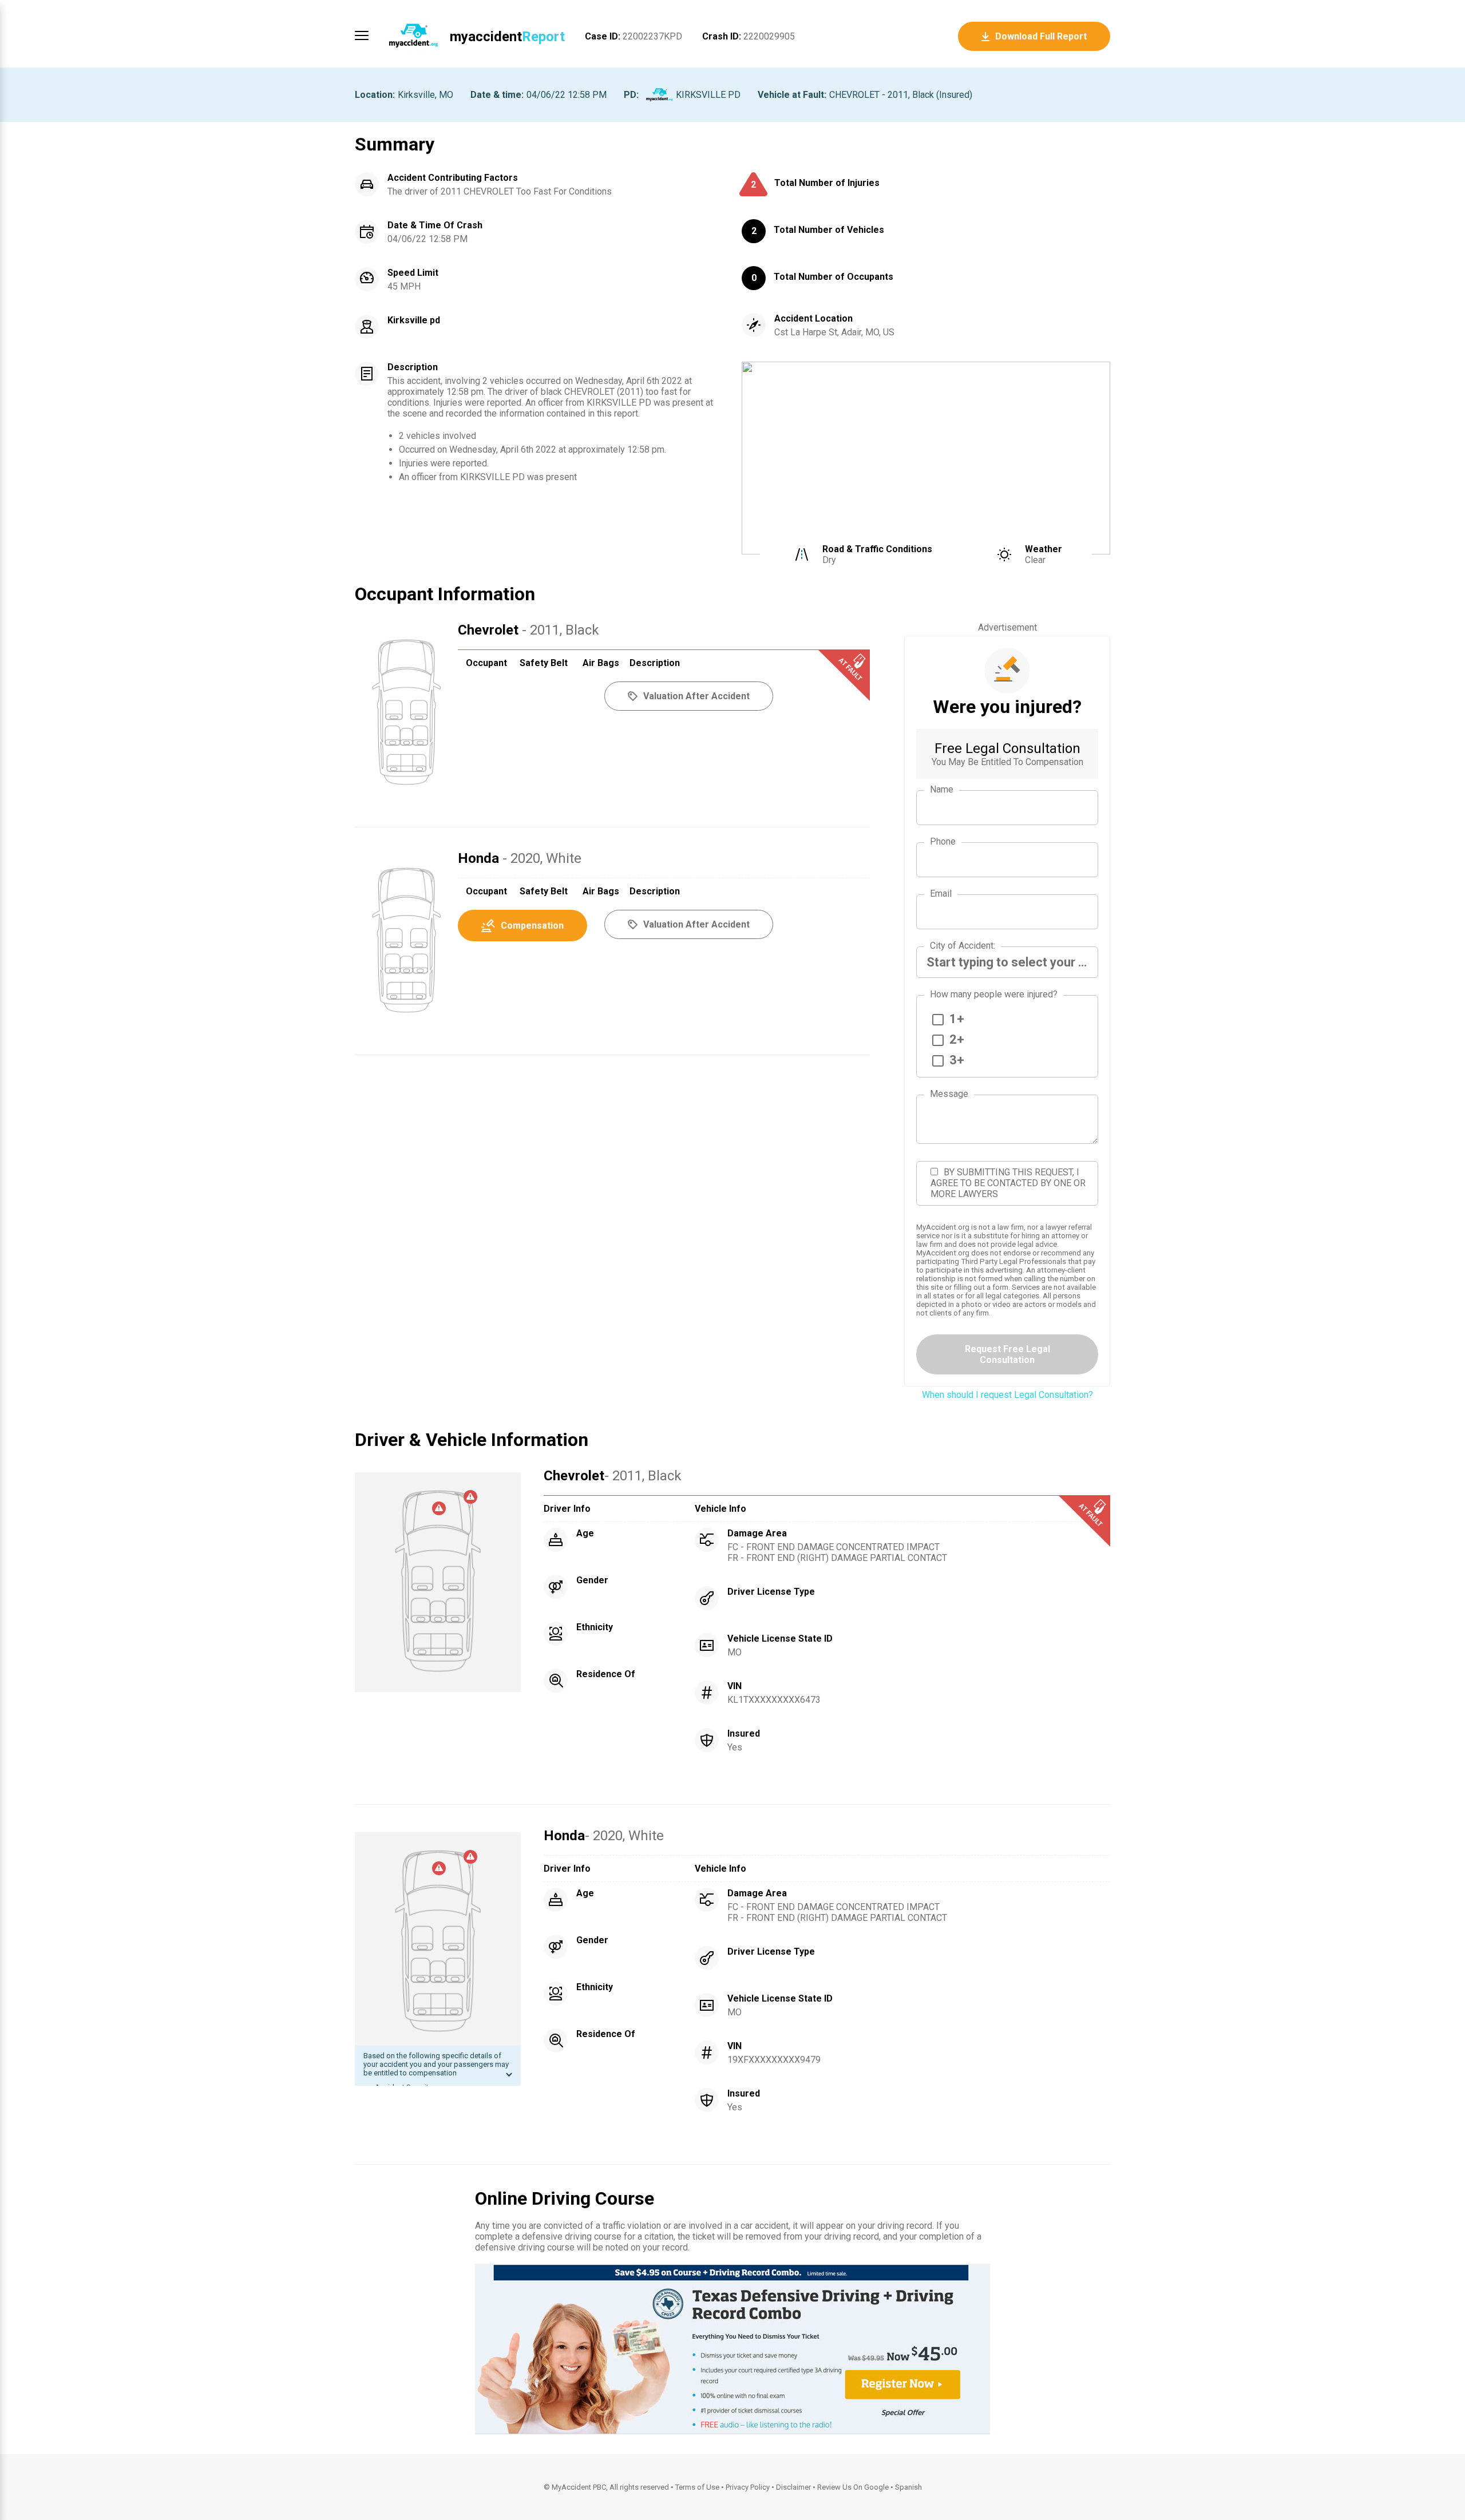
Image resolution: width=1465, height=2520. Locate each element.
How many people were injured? (994, 994)
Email (941, 894)
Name (942, 789)
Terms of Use (697, 2487)
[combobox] (1007, 962)
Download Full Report (1041, 36)
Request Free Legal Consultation (1007, 1354)
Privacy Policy (748, 2487)
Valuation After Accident (696, 924)
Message (949, 1094)
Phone (943, 841)
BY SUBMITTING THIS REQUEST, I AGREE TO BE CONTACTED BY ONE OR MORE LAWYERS (1008, 1183)
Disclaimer (793, 2487)
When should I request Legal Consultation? (1007, 1395)
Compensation (532, 926)
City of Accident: (963, 946)
